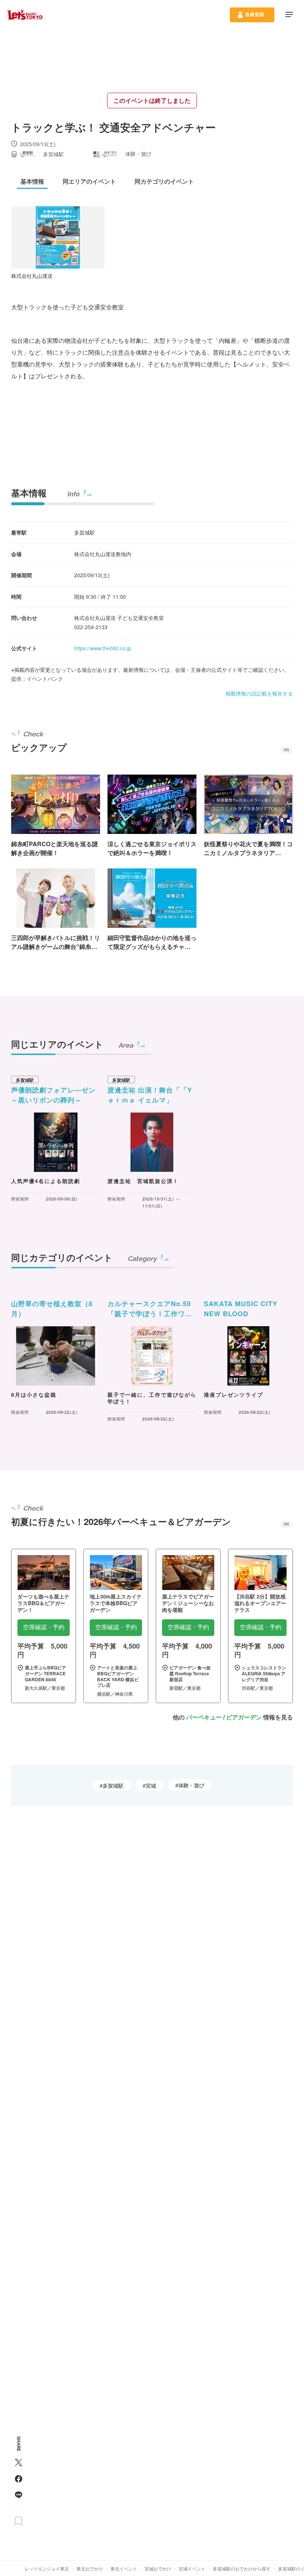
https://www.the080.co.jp (103, 648)
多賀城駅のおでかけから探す (242, 2568)
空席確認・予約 (44, 1627)
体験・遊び (191, 1785)
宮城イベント (192, 2568)
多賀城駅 (113, 1785)
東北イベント (124, 2568)
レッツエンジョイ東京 (47, 2568)
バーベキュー (204, 1717)
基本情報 (29, 493)
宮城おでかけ (158, 2568)
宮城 (151, 1785)
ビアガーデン (244, 1717)
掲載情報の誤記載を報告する (259, 693)
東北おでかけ (90, 2568)
